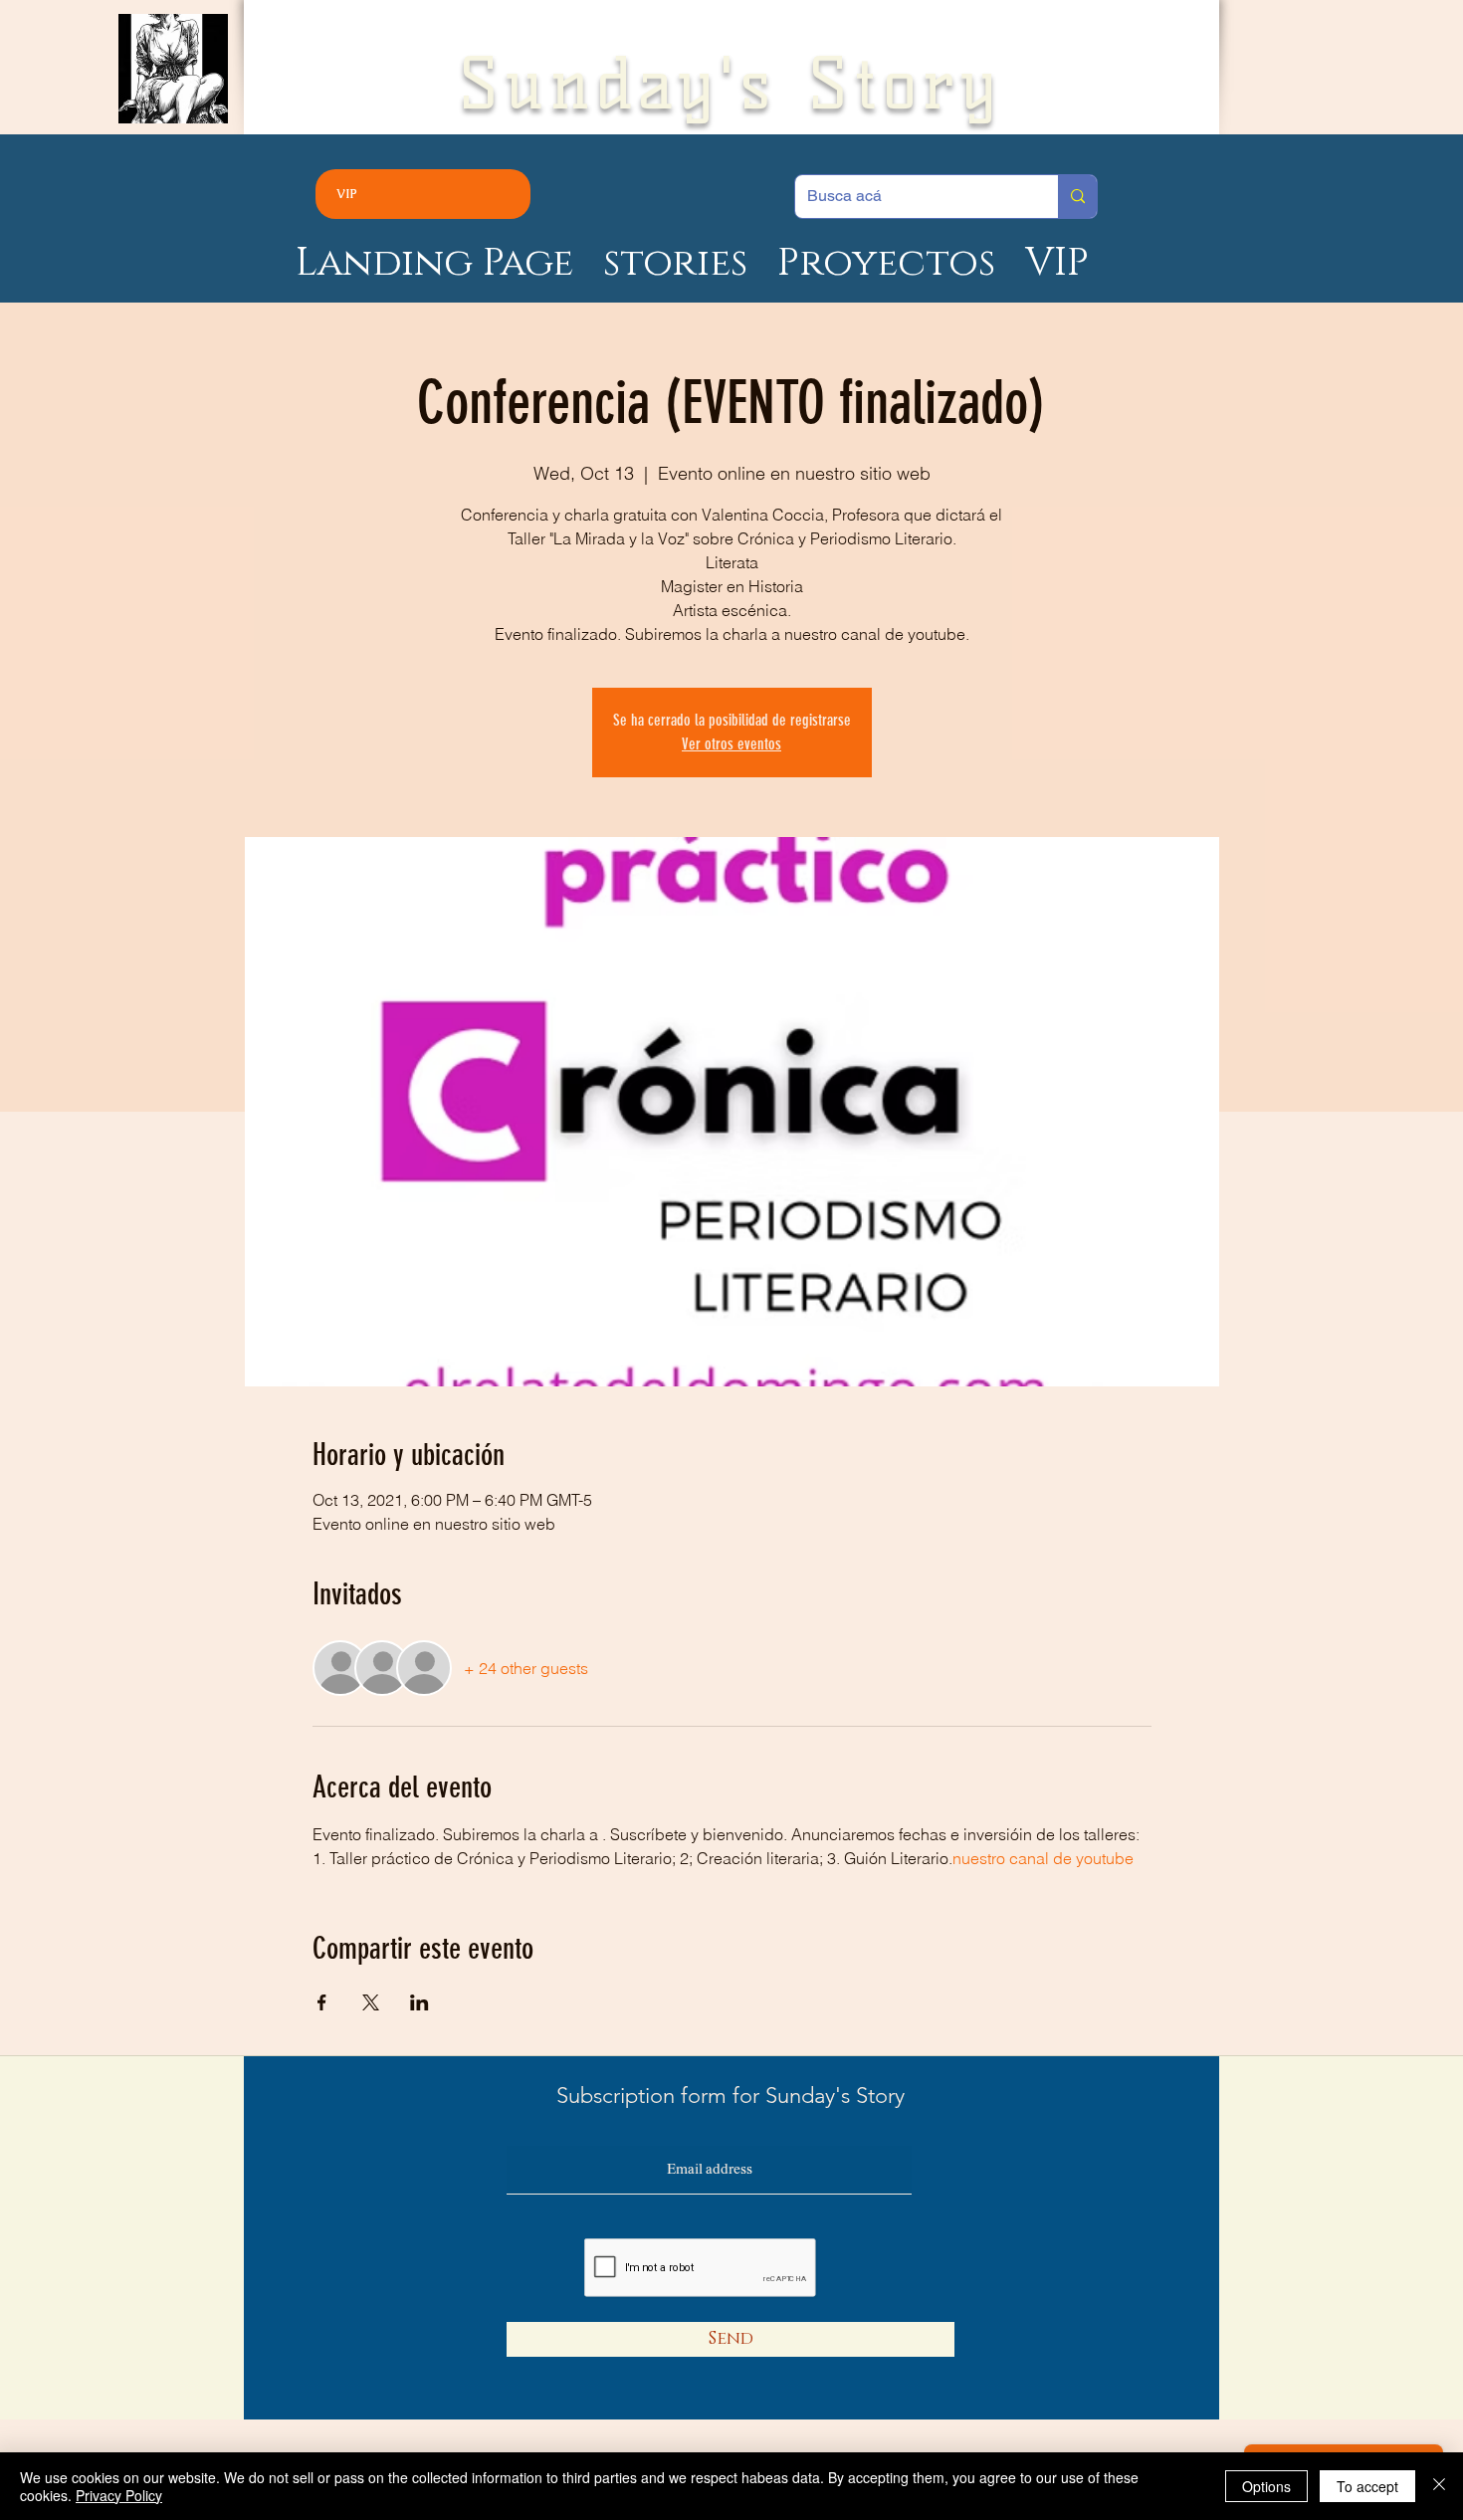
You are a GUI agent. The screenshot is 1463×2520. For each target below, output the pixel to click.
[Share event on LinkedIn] (419, 2002)
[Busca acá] (1077, 197)
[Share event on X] (371, 2002)
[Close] (1439, 2486)
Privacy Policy (119, 2495)
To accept (1367, 2486)
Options (1266, 2486)
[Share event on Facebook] (322, 2002)
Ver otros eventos (731, 744)
